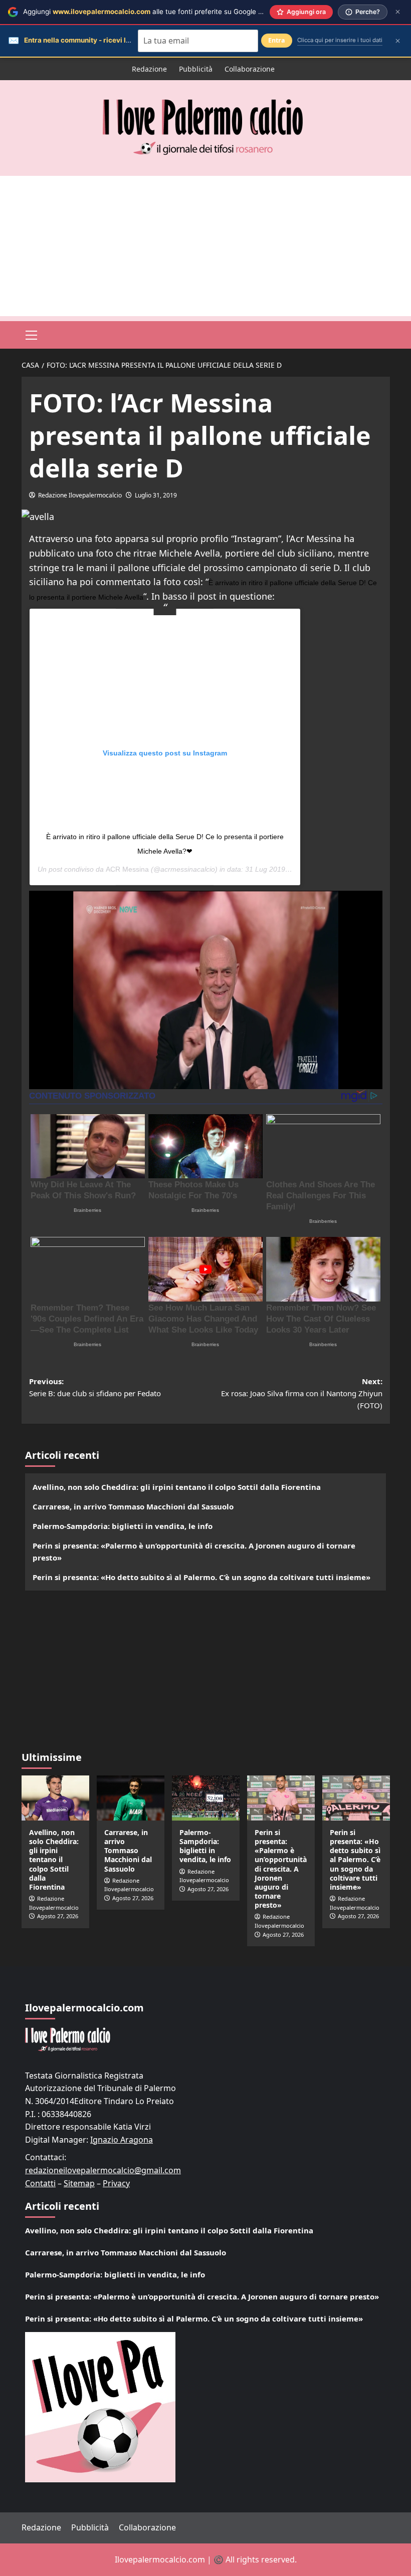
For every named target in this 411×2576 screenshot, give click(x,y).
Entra (277, 40)
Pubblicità (196, 69)
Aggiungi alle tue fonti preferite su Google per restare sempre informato (188, 12)
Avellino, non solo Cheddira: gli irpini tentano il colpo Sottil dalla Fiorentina (177, 1487)
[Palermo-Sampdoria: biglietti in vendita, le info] (206, 1798)
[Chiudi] (398, 12)
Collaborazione (250, 69)
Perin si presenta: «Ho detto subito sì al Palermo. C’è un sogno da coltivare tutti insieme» (201, 1577)
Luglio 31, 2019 (156, 495)
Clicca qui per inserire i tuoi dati (340, 40)
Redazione (149, 69)
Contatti (40, 2183)
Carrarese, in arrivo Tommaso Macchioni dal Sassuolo (133, 1506)
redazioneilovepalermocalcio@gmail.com (103, 2170)
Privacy (116, 2183)
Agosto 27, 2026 (58, 1916)
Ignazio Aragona (122, 2140)
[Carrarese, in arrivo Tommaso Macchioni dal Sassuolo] (131, 1798)
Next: (302, 1393)
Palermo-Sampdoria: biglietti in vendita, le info (123, 1526)
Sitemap (79, 2183)
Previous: (95, 1387)
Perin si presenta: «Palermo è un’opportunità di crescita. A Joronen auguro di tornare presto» (194, 1552)
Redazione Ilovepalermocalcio (80, 495)
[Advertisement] (205, 246)
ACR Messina (127, 869)
